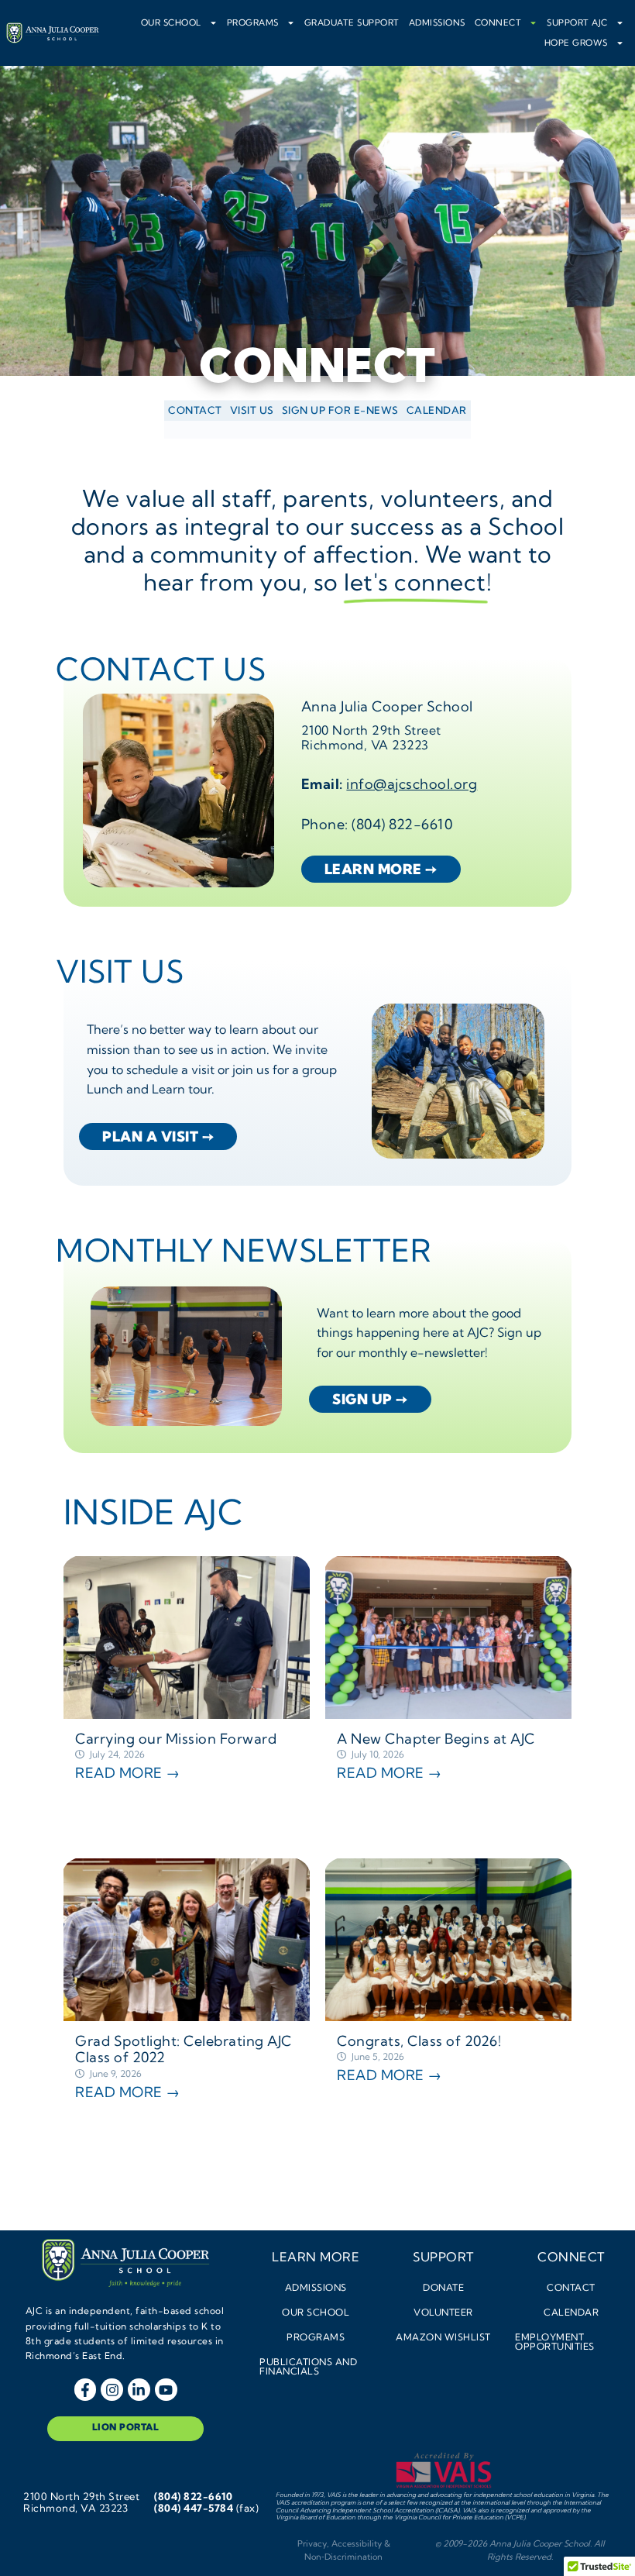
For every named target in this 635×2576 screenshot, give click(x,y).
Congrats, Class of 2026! (419, 2041)
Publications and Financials (308, 2366)
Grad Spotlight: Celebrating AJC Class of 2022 (184, 2049)
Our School (171, 22)
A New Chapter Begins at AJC (436, 1739)
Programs (253, 22)
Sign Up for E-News (340, 410)
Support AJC (577, 22)
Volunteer (443, 2312)
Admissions (437, 22)
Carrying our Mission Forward (178, 1739)
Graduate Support (352, 22)
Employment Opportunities (555, 2342)
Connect (498, 22)
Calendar (437, 410)
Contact (195, 410)
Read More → (128, 1773)
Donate (443, 2287)
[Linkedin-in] (139, 2390)
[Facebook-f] (86, 2390)
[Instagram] (112, 2390)
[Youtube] (166, 2390)
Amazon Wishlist (443, 2337)
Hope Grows (576, 43)
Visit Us (252, 410)
